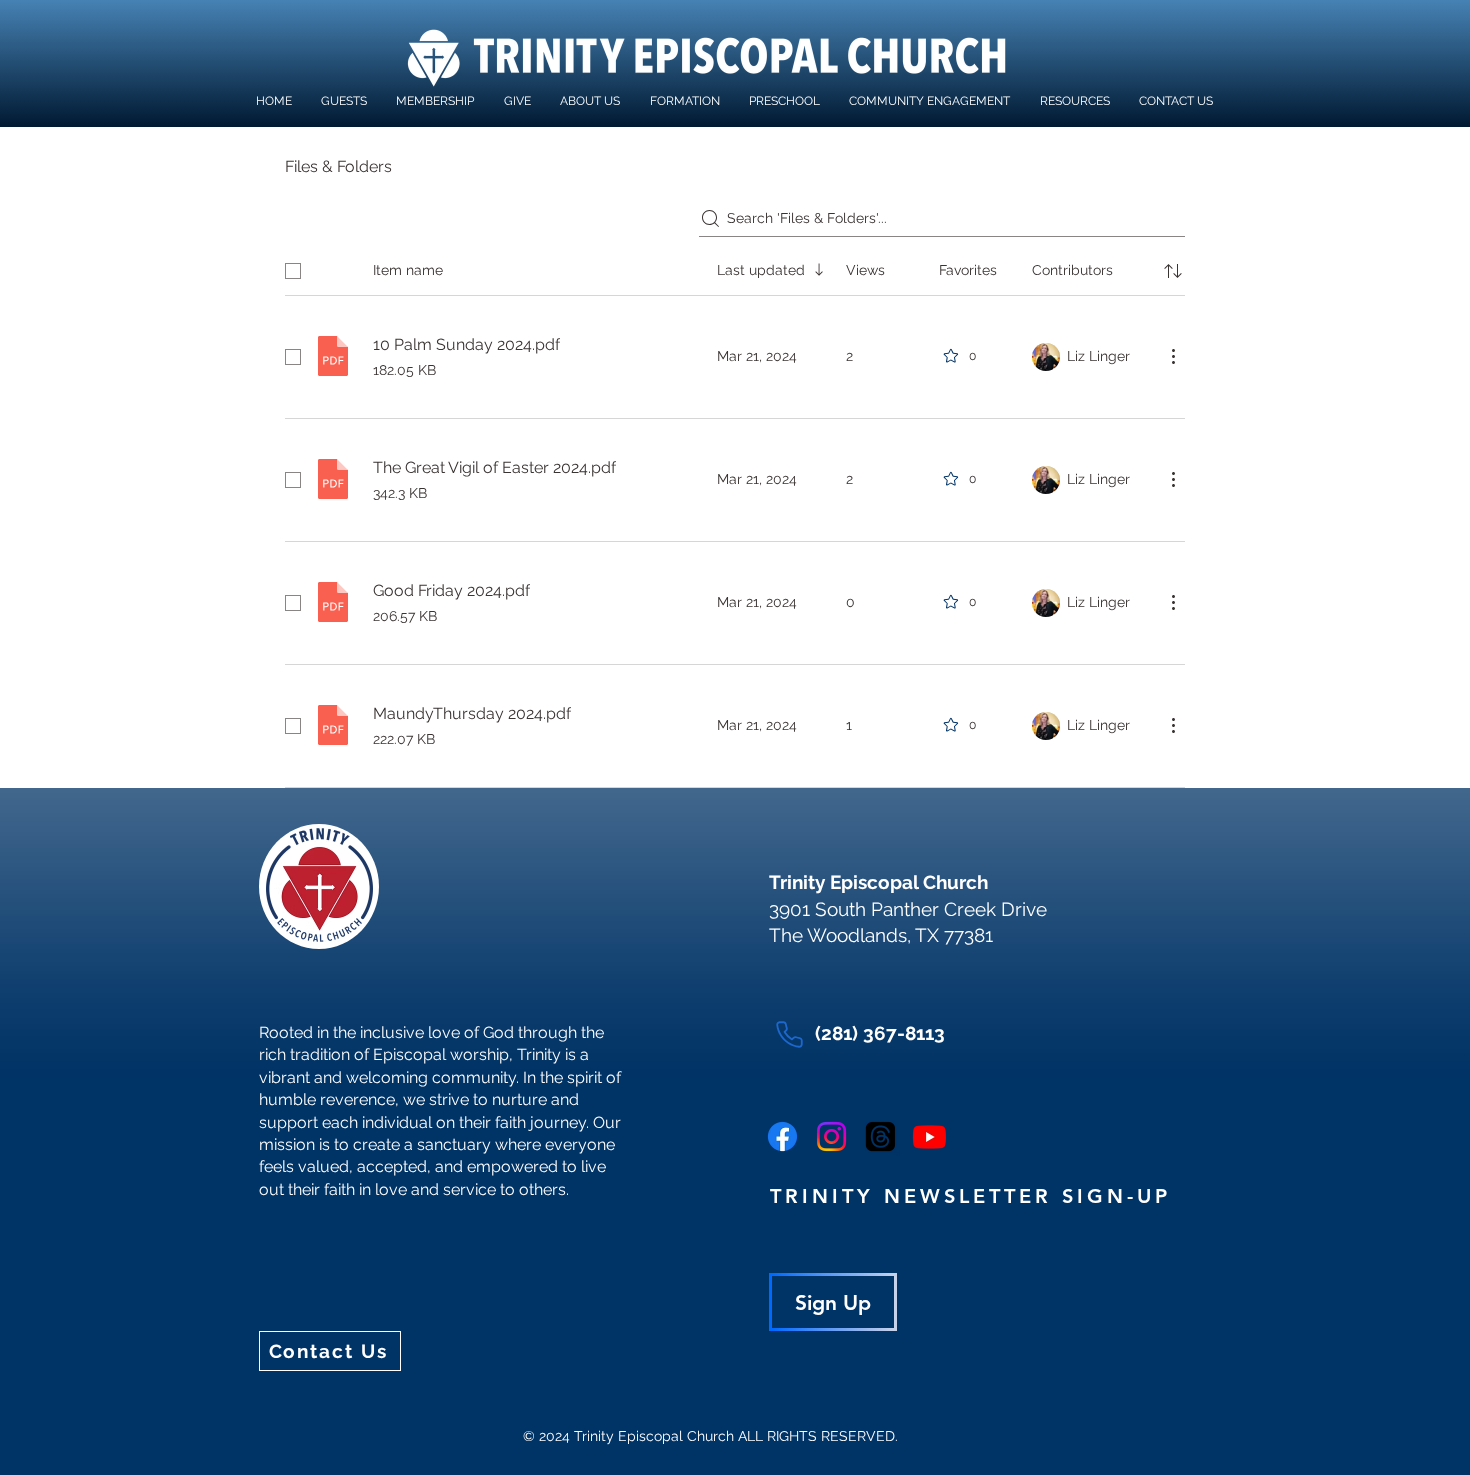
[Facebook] (782, 1136)
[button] (684, 101)
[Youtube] (929, 1136)
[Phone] (789, 1034)
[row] (735, 267)
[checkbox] (293, 271)
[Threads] (880, 1136)
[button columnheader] (1173, 271)
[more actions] (1173, 356)
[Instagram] (831, 1136)
